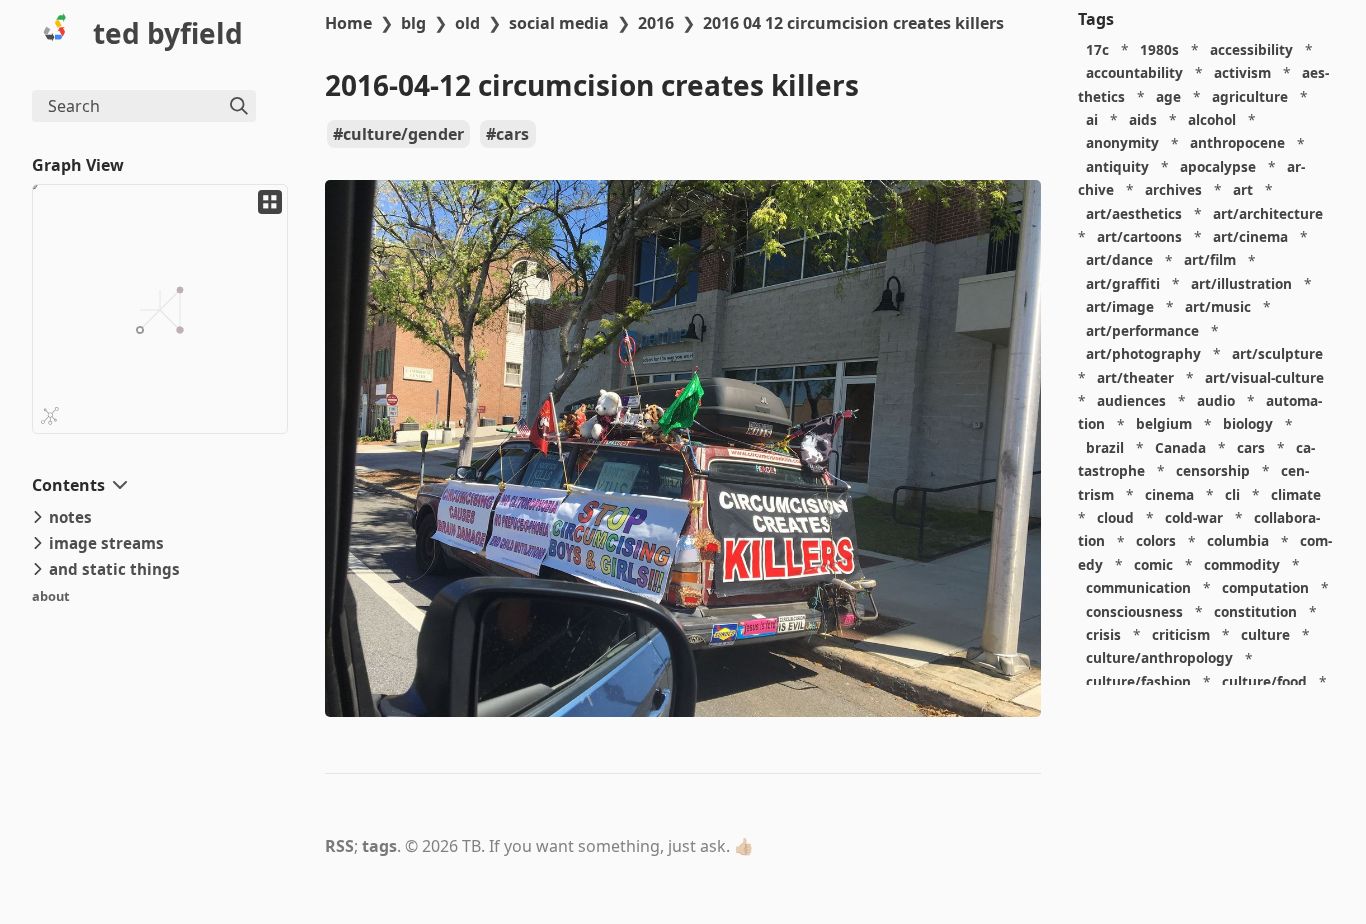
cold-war (1194, 517)
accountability (1134, 72)
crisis (1103, 634)
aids (1143, 119)
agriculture (1250, 96)
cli (1232, 494)
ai (1092, 119)
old (467, 23)
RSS (339, 846)
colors (1156, 541)
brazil (1105, 447)
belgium (1164, 424)
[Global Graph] (50, 416)
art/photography (1143, 353)
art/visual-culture (1264, 377)
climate (1296, 494)
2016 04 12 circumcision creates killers (853, 23)
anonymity (1122, 143)
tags (379, 846)
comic (1153, 564)
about (51, 596)
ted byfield (168, 33)
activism (1242, 72)
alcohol (1212, 119)
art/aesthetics (1134, 213)
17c (1097, 49)
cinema (1169, 494)
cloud (1115, 517)
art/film (1210, 260)
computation (1265, 587)
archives (1173, 189)
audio (1216, 400)
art (1243, 189)
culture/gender (403, 134)
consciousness (1134, 611)
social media (559, 23)
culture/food (1264, 681)
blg (413, 23)
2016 (656, 23)
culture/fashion (1138, 681)
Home (348, 23)
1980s (1159, 49)
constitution (1255, 611)
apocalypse (1218, 166)
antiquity (1117, 166)
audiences (1131, 400)
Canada (1180, 447)
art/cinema (1250, 236)
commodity (1242, 564)
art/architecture (1268, 213)
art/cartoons (1139, 236)
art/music (1218, 306)
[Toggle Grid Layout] (270, 202)
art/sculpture (1277, 353)
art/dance (1119, 260)
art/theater (1135, 377)
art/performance (1142, 330)
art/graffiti (1123, 283)
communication (1138, 587)
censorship (1213, 470)
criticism (1181, 634)
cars (512, 134)
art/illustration (1241, 283)
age (1168, 96)
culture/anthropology (1159, 658)
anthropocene (1237, 143)
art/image (1120, 306)
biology (1248, 424)
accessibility (1251, 49)
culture (1265, 634)
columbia (1238, 541)
